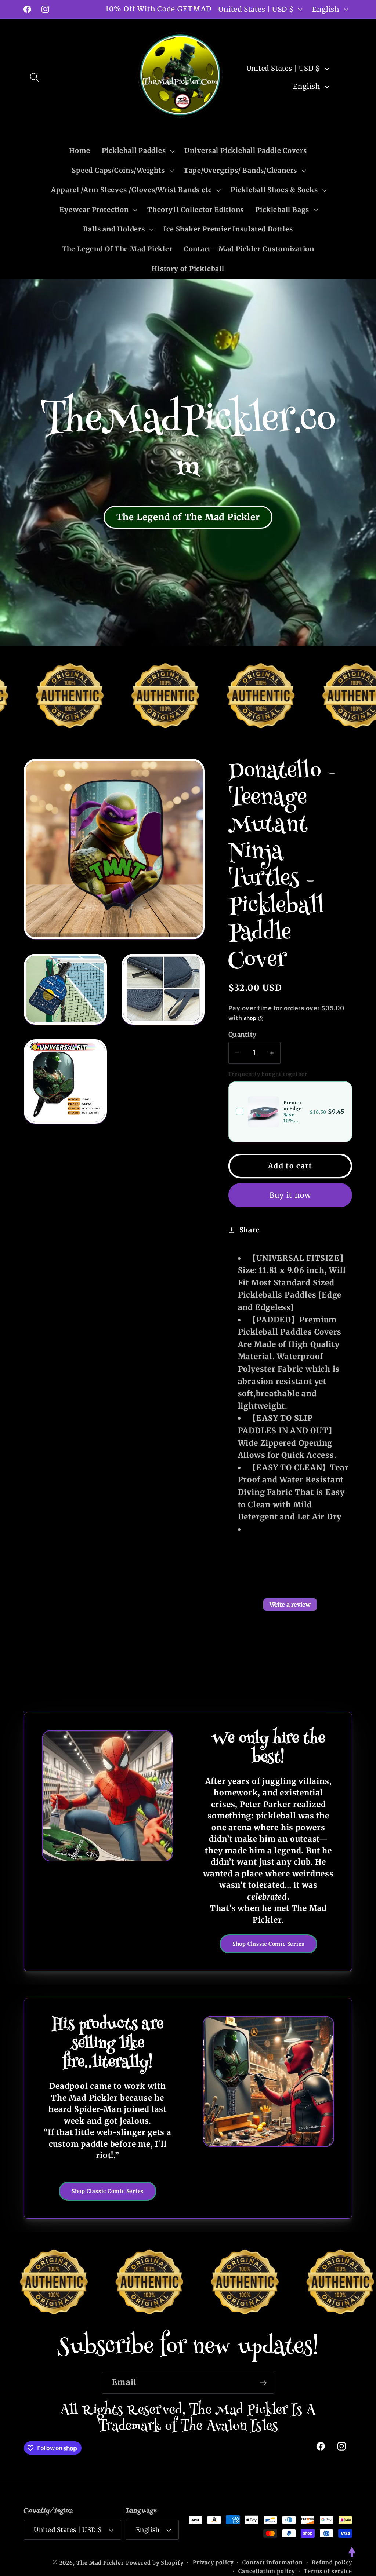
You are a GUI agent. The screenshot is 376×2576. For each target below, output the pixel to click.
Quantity (243, 1035)
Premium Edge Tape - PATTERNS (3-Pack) (294, 1106)
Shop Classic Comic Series (269, 1944)
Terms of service (328, 2571)
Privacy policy (213, 2562)
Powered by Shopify (155, 2563)
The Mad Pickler (100, 2563)
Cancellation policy (266, 2571)
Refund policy (332, 2562)
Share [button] (250, 1230)
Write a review (290, 1605)
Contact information (272, 2562)
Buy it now (290, 1195)
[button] (34, 77)
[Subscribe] (263, 2383)
